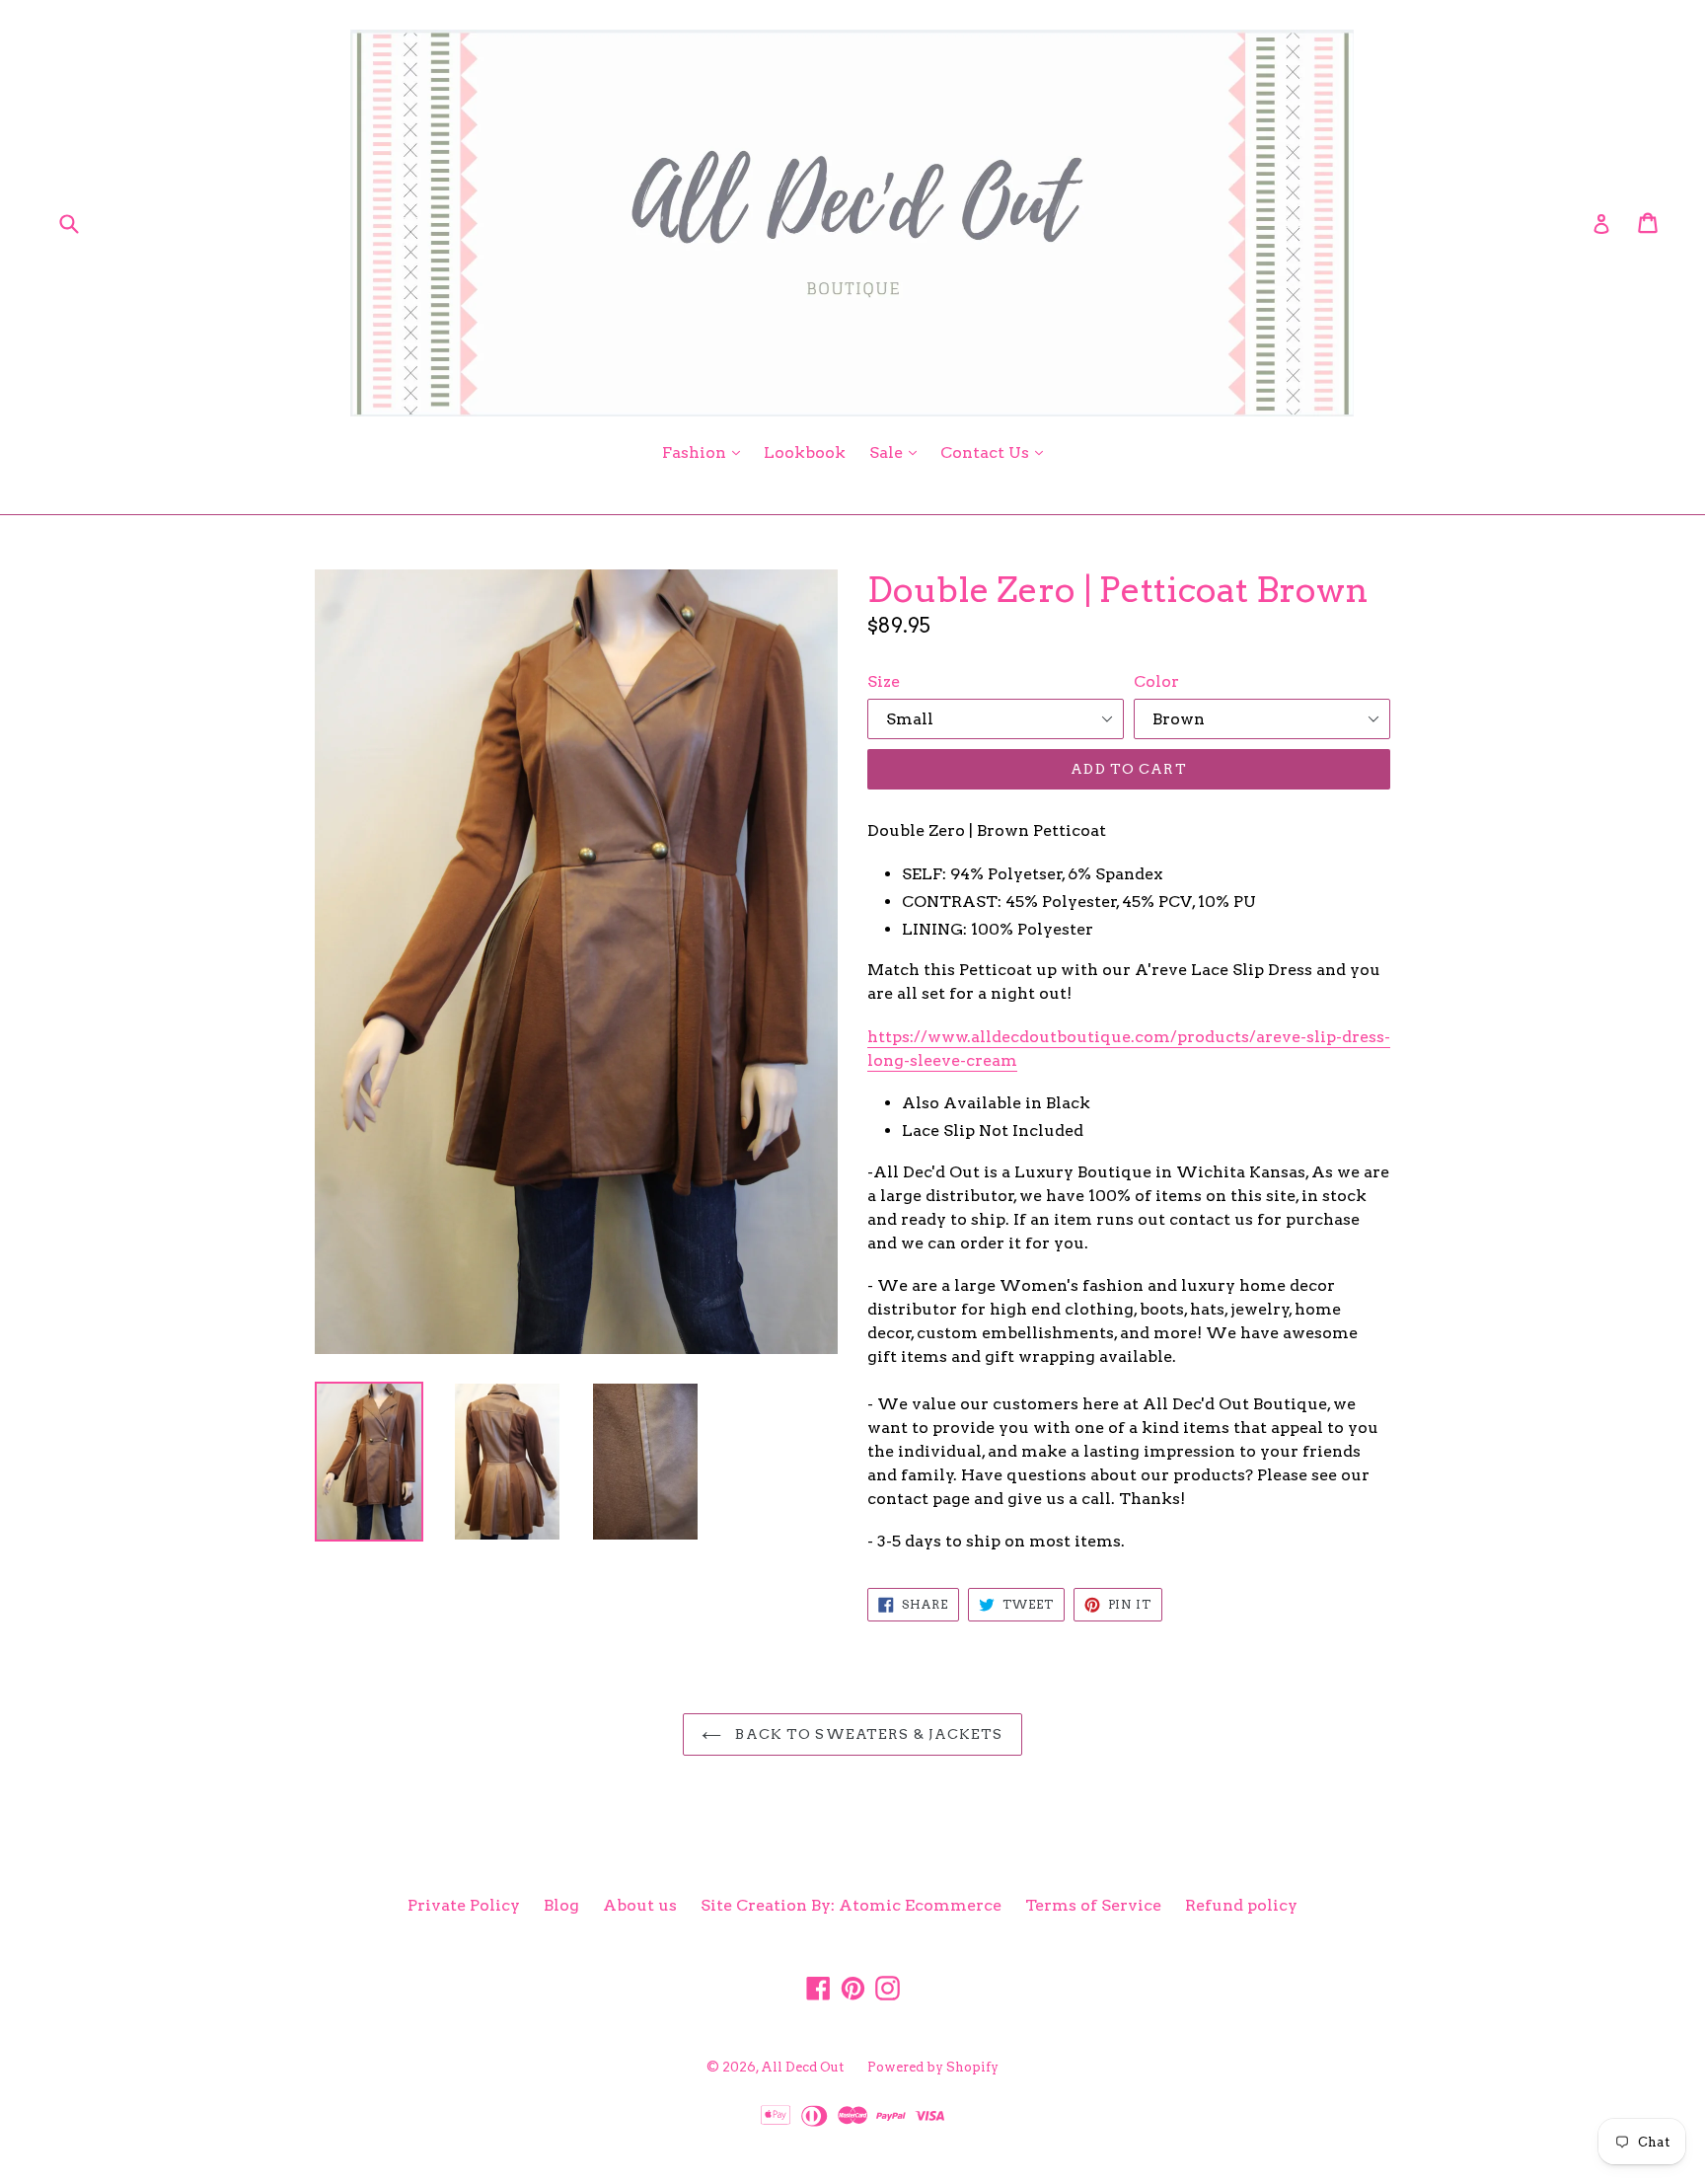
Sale (898, 452)
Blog (561, 1905)
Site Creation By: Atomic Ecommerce (851, 1905)
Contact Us (997, 452)
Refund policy (1241, 1905)
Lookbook (805, 452)
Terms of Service (1093, 1905)
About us (640, 1905)
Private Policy (464, 1905)
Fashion (706, 452)
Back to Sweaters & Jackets (867, 1734)
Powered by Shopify (933, 2067)
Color (1156, 681)
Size (884, 681)
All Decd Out (802, 2067)
